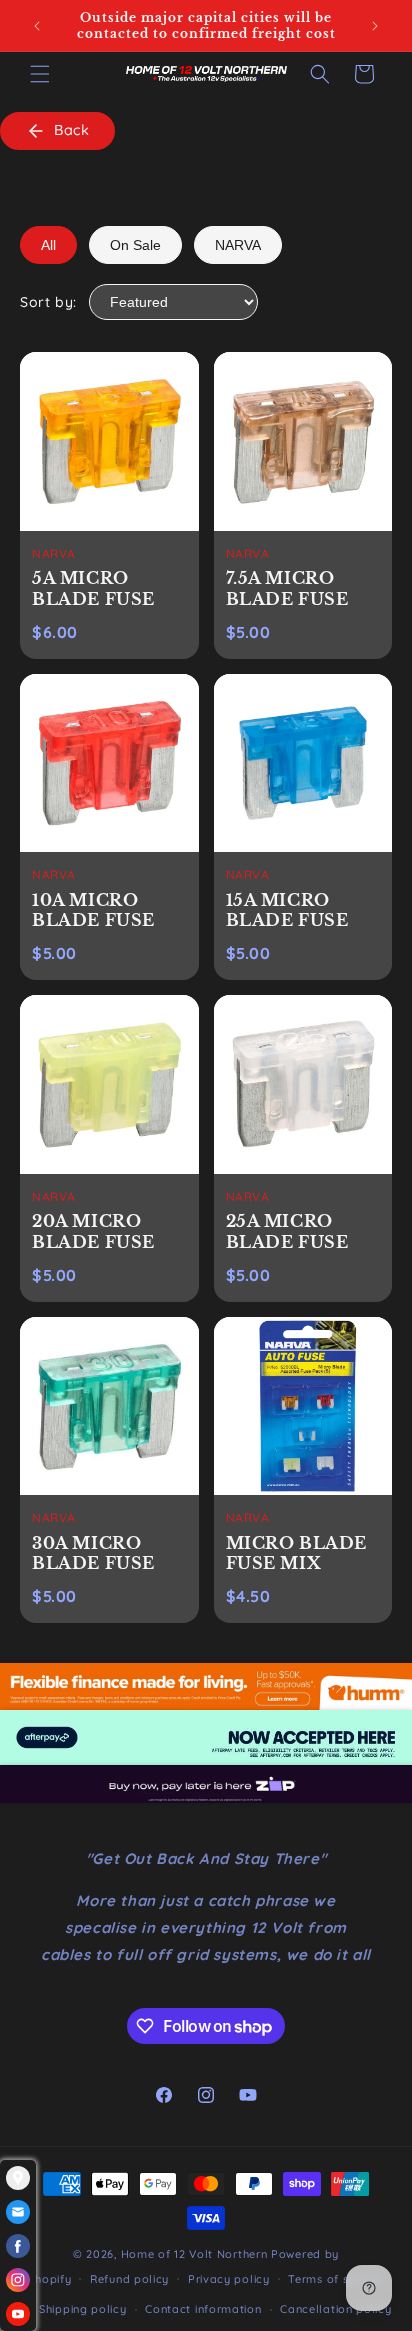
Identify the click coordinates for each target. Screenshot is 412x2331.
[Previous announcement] (37, 26)
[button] (40, 74)
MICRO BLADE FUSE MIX (297, 1553)
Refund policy (129, 2279)
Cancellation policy (335, 2309)
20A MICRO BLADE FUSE (93, 1231)
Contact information (203, 2309)
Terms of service (335, 2279)
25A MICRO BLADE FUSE (287, 1231)
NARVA (238, 245)
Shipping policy (83, 2309)
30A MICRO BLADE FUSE (93, 1553)
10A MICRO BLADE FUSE (93, 910)
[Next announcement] (375, 26)
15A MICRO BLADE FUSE (287, 910)
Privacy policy (229, 2279)
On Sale (135, 245)
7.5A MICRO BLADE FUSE (287, 588)
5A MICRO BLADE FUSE (93, 588)
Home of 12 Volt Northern (194, 2254)
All (48, 245)
